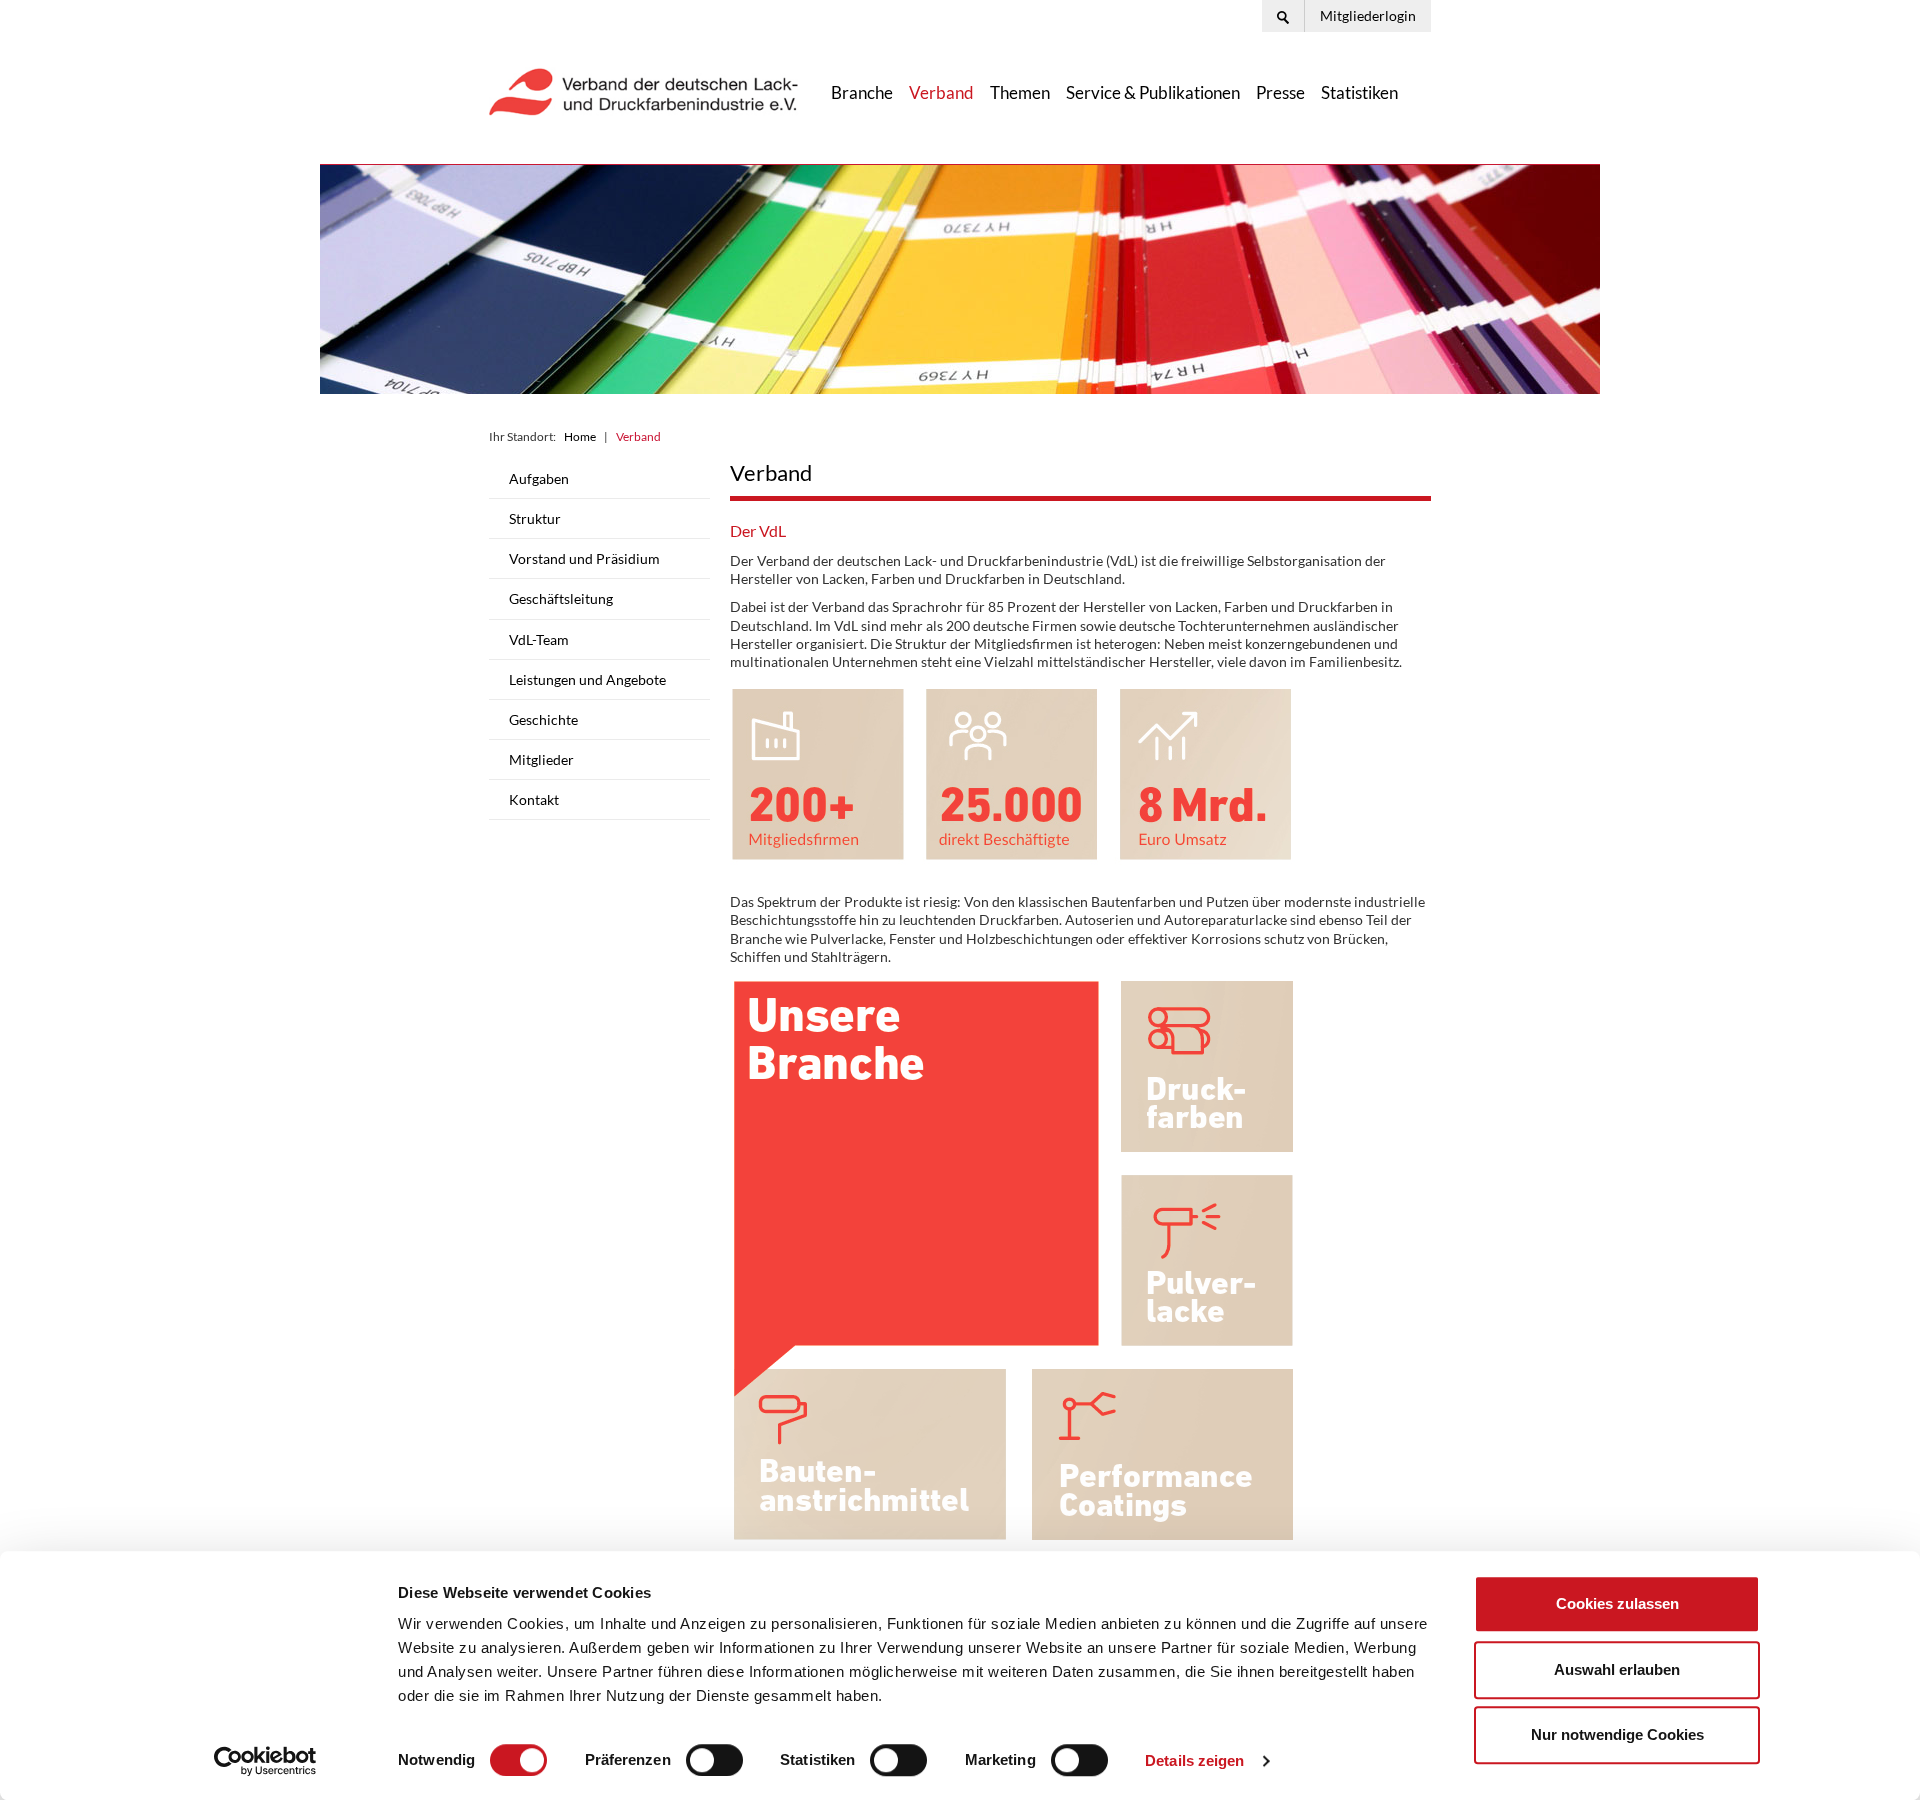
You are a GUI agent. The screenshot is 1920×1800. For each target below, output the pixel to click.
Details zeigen (1194, 1760)
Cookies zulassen (1617, 1603)
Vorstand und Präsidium (584, 558)
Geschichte (543, 719)
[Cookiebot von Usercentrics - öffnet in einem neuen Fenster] (265, 1761)
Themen (1020, 92)
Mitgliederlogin (1368, 15)
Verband (941, 92)
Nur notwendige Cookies (1617, 1734)
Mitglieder (541, 759)
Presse (1280, 92)
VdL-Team (539, 639)
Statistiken (1359, 92)
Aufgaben (539, 478)
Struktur (535, 518)
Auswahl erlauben (1617, 1669)
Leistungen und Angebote (587, 679)
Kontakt (534, 799)
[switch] (714, 1760)
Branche (862, 92)
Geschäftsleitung (561, 598)
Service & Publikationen (1153, 92)
